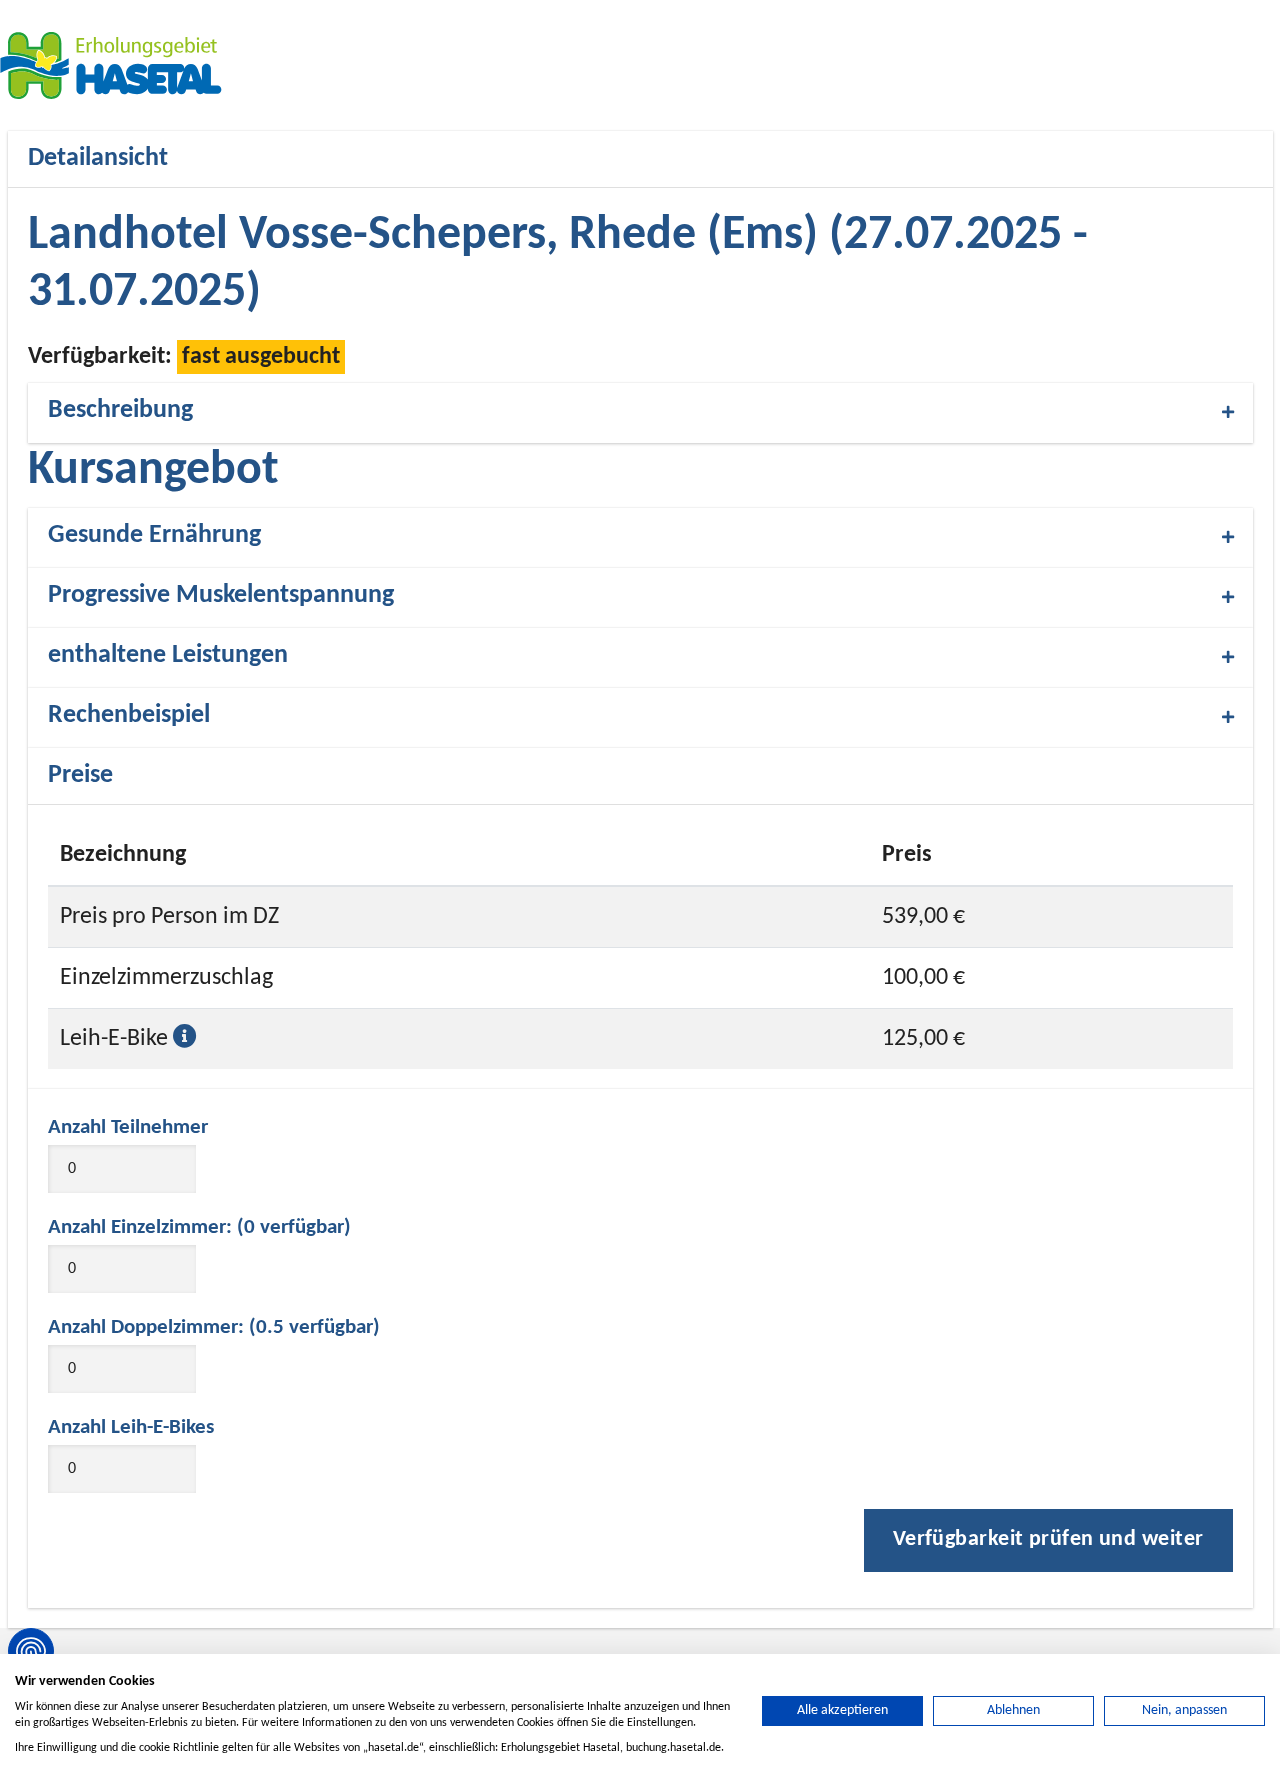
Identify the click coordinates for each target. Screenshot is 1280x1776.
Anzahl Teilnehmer (128, 1127)
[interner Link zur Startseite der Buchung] (120, 65)
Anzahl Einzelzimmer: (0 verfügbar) (199, 1227)
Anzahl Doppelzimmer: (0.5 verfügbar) (214, 1327)
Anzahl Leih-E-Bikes (131, 1427)
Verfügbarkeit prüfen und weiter (1048, 1539)
